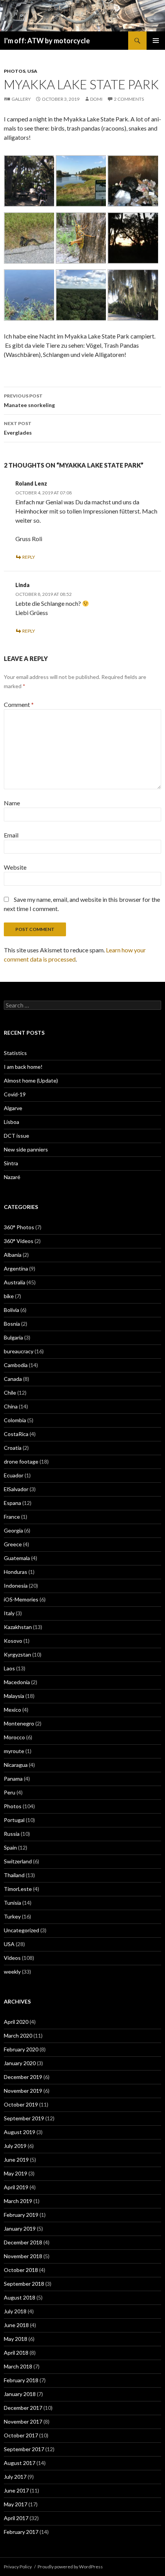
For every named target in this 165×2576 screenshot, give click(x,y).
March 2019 (18, 2201)
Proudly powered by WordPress (70, 2567)
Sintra (11, 1163)
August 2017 (20, 2463)
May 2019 (16, 2173)
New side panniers (26, 1149)
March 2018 (18, 2366)
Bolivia (12, 1310)
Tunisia (12, 1903)
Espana (12, 1503)
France (12, 1517)
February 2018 (21, 2380)
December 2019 (23, 2077)
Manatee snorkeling (29, 401)
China (11, 1406)
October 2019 (21, 2104)
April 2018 (16, 2353)
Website (15, 867)
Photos (15, 71)
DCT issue (16, 1136)
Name (12, 803)
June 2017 (16, 2490)
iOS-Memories (21, 1599)
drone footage (21, 1461)
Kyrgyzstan (17, 1654)
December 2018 (23, 2242)
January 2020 (20, 2063)
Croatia (13, 1448)
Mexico (12, 1710)
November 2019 (23, 2091)
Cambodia (16, 1365)
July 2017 (15, 2477)
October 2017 (21, 2435)
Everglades (18, 428)
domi (96, 99)
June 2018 (16, 2325)
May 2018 (16, 2339)
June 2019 (16, 2160)
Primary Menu (156, 41)
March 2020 (18, 2035)
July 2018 (15, 2311)
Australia (15, 1282)
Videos (12, 1958)
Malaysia (14, 1696)
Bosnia (12, 1324)
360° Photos (19, 1227)
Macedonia (17, 1682)
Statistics (15, 1053)
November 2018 (23, 2256)
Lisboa (12, 1122)
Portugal (14, 1820)
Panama (13, 1779)
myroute (14, 1751)
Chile (10, 1393)
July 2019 (15, 2146)
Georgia (13, 1530)
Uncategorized (21, 1930)
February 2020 (21, 2049)
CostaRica (16, 1434)
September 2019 (24, 2118)
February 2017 (21, 2532)
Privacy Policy (18, 2567)
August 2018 (20, 2297)
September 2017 (24, 2449)
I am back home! (23, 1067)
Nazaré (12, 1177)
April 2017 (16, 2518)
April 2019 (16, 2187)
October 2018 (21, 2270)
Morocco (14, 1737)
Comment (19, 704)
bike (9, 1296)
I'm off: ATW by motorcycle (47, 41)
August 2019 (20, 2132)
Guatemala (17, 1558)
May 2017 (16, 2504)
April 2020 (16, 2022)
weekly (12, 1972)
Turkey (12, 1916)
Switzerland (18, 1861)
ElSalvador (16, 1489)
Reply (29, 557)
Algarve (13, 1108)
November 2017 (23, 2421)
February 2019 (21, 2215)
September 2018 (24, 2284)
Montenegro (19, 1723)
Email (11, 835)
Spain (10, 1847)
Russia (12, 1834)
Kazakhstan (18, 1627)
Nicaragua (16, 1765)
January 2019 (20, 2228)
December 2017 (23, 2408)
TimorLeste (18, 1889)
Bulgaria (13, 1337)
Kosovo (13, 1641)
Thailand (14, 1875)
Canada (13, 1379)
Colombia (15, 1420)
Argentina (16, 1268)
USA (32, 71)
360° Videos (19, 1241)
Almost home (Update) (31, 1080)
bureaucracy (19, 1351)
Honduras (16, 1572)
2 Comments (129, 99)
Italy (9, 1613)
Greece (13, 1544)
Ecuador (14, 1475)
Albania (13, 1255)
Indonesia (16, 1586)
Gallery (21, 99)
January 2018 (20, 2394)
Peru (10, 1792)
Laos (9, 1668)
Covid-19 (15, 1094)
